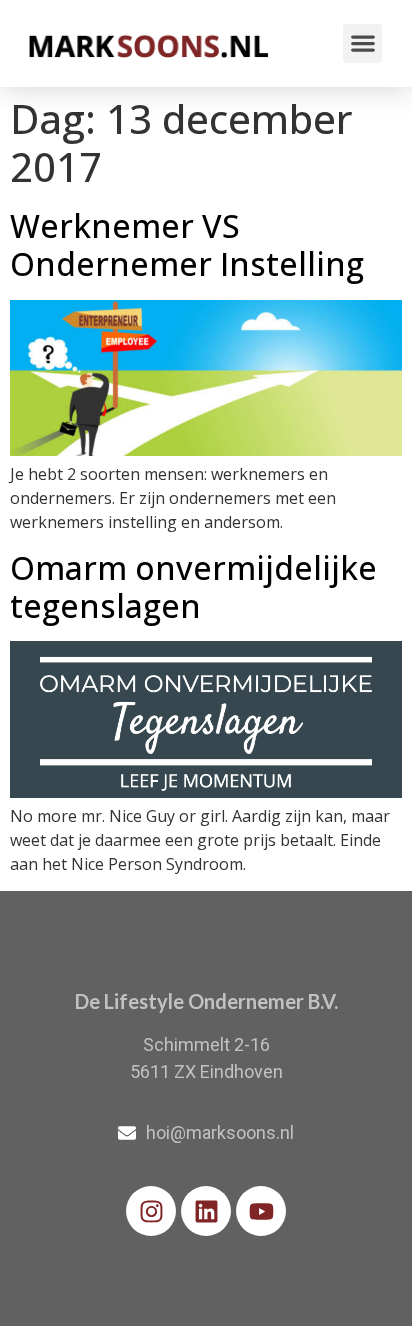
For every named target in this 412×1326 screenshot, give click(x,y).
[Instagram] (151, 1211)
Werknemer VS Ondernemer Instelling (187, 244)
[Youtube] (261, 1211)
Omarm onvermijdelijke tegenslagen (193, 586)
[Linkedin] (206, 1211)
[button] (362, 43)
